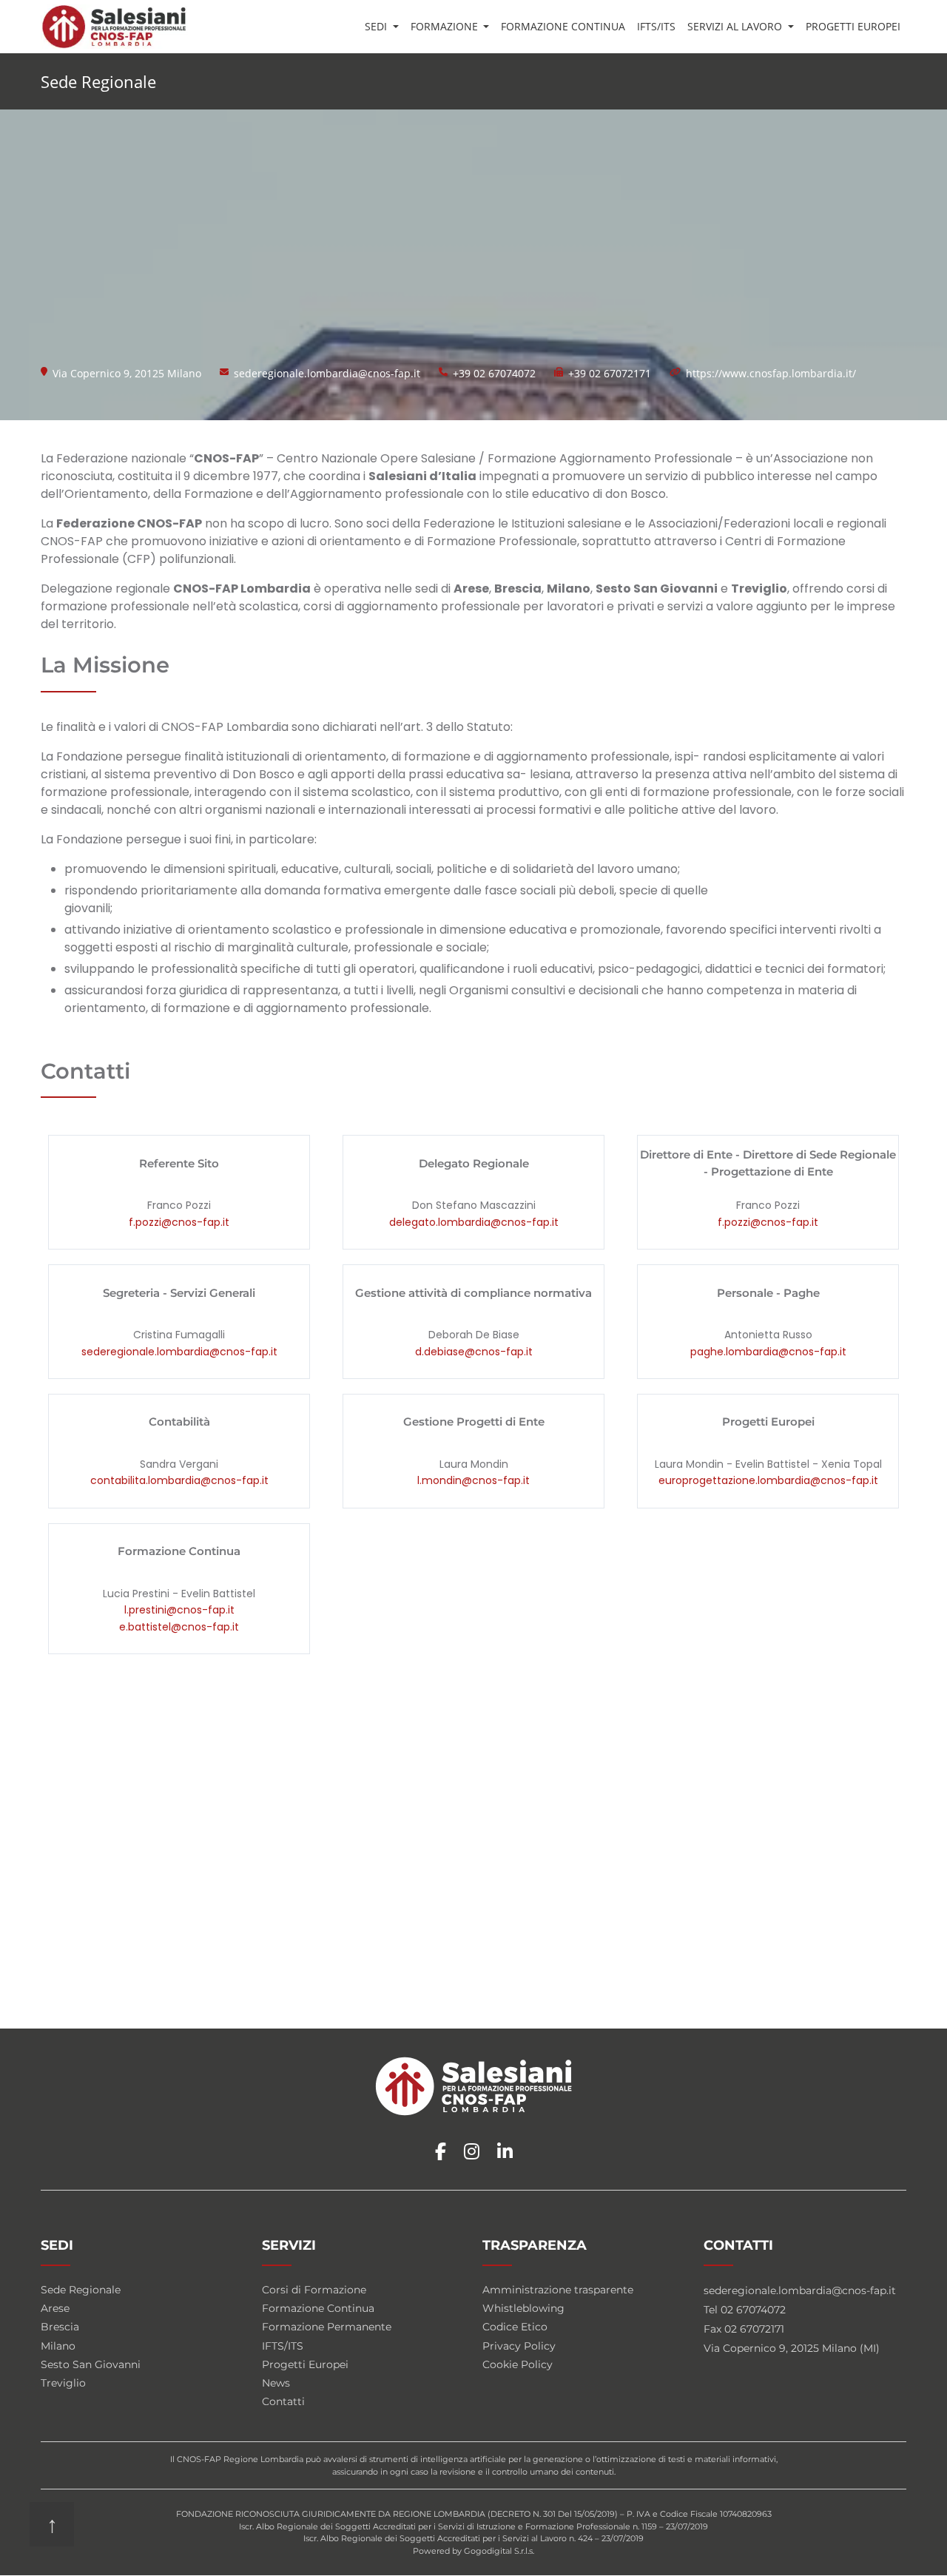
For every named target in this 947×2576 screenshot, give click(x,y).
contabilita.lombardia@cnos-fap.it (179, 1480)
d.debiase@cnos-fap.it (474, 1352)
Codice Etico (515, 2327)
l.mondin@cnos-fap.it (473, 1480)
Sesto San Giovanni (91, 2364)
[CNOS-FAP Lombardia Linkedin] (505, 2152)
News (276, 2383)
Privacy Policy (519, 2346)
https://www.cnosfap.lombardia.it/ (771, 373)
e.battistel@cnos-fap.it (179, 1627)
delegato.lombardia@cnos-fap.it (474, 1222)
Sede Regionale (81, 2290)
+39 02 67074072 (494, 373)
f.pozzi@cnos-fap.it (179, 1222)
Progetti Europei (853, 26)
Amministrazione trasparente (558, 2290)
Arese (55, 2308)
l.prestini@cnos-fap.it (179, 1610)
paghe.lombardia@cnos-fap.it (768, 1352)
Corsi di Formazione (314, 2290)
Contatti (283, 2401)
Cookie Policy (518, 2364)
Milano (58, 2346)
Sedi (377, 26)
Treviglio (63, 2383)
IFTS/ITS (656, 26)
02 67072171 (754, 2329)
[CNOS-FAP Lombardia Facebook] (441, 2152)
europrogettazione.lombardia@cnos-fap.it (768, 1480)
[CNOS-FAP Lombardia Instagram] (472, 2152)
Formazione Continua (563, 26)
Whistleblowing (523, 2308)
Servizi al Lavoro (736, 26)
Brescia (60, 2327)
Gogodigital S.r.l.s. (499, 2551)
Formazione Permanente (327, 2327)
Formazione (446, 26)
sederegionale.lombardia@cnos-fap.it (327, 373)
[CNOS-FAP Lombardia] (114, 27)
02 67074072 (753, 2310)
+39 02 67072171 (610, 373)
